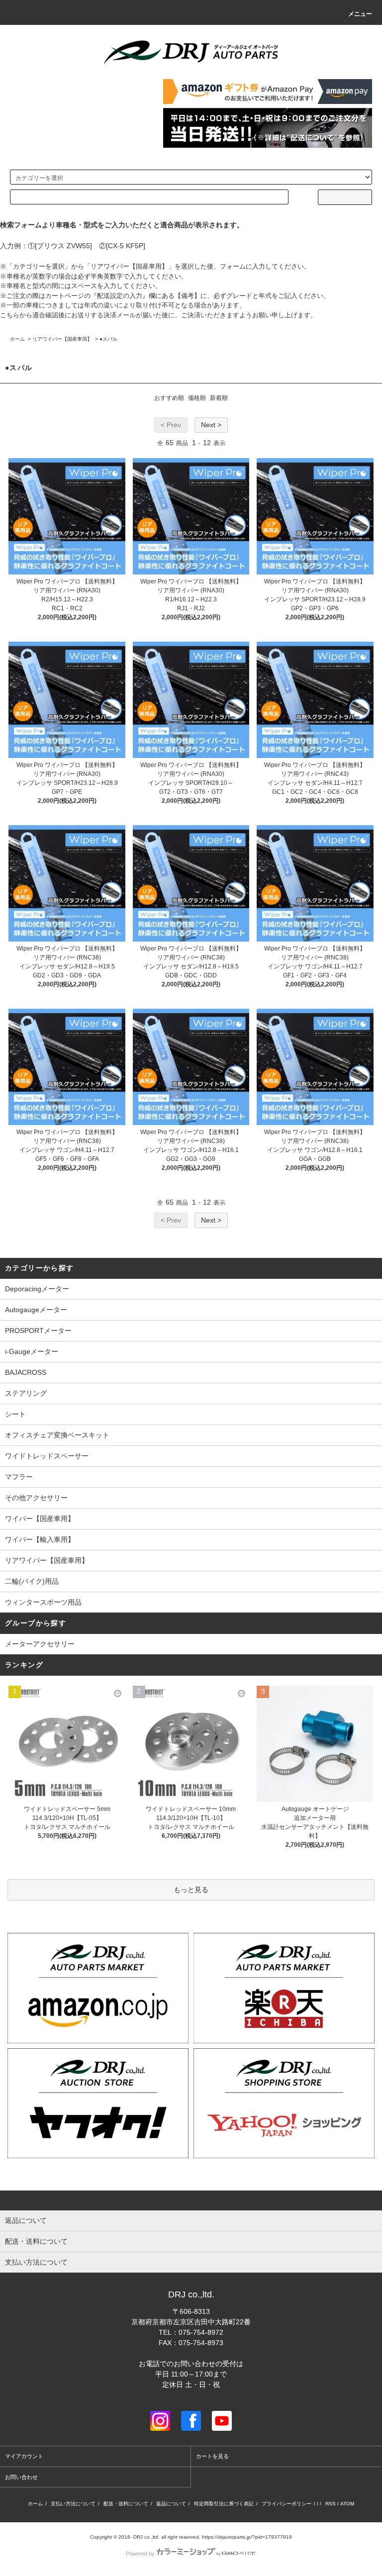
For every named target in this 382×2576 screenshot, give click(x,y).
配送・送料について (126, 2504)
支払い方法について (73, 2504)
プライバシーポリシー (286, 2504)
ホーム (17, 339)
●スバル (108, 339)
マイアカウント (24, 2456)
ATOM (347, 2504)
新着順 (219, 398)
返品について (171, 2504)
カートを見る (212, 2456)
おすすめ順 (169, 398)
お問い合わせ (21, 2477)
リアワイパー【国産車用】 (62, 339)
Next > (211, 425)
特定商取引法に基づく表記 (224, 2504)
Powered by (140, 2554)
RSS (331, 2504)
